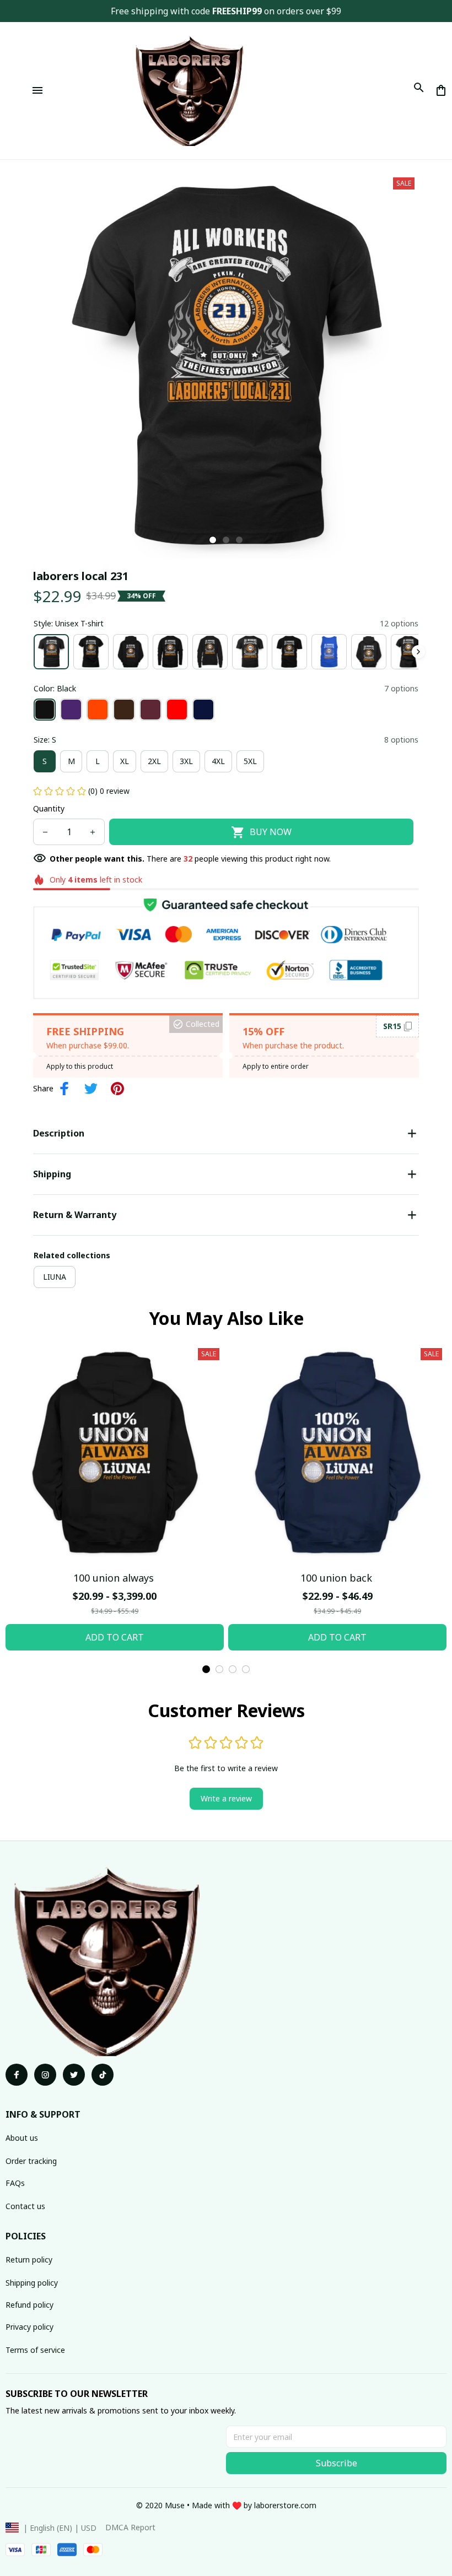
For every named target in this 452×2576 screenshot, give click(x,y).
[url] (285, 2505)
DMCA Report (130, 2527)
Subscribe (337, 2463)
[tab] (213, 540)
